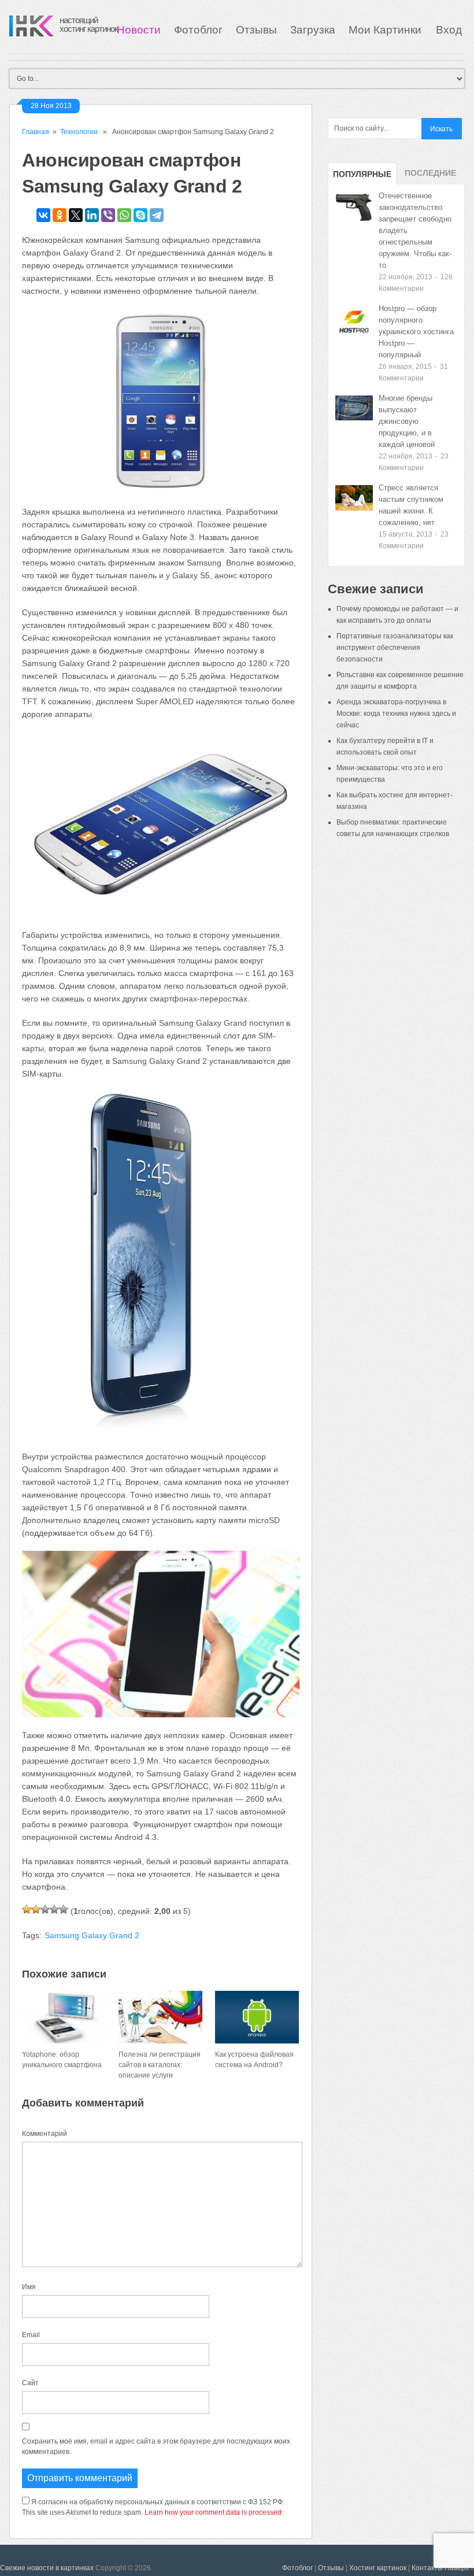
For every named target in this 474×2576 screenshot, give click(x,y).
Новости (139, 30)
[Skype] (140, 215)
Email (31, 2335)
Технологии (79, 132)
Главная (36, 132)
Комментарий (45, 2134)
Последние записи (430, 176)
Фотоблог (198, 30)
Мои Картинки (386, 30)
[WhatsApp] (124, 215)
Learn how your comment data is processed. (214, 2512)
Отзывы (256, 30)
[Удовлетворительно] (45, 1909)
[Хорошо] (54, 1909)
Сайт (30, 2383)
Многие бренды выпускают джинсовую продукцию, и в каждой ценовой (407, 421)
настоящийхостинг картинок (89, 24)
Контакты (427, 2568)
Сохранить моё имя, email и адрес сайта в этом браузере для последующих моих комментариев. (156, 2446)
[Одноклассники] (60, 215)
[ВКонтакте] (43, 215)
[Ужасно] (27, 1909)
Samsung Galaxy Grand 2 (92, 1935)
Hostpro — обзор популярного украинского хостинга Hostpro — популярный (416, 332)
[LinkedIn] (92, 215)
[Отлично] (64, 1909)
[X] (76, 215)
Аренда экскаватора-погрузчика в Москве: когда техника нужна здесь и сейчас (396, 714)
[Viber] (108, 215)
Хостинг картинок (378, 2568)
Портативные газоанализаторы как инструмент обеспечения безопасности (395, 648)
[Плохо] (36, 1909)
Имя (29, 2287)
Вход (449, 30)
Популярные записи (362, 177)
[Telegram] (157, 215)
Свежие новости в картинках (47, 2568)
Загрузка (313, 30)
